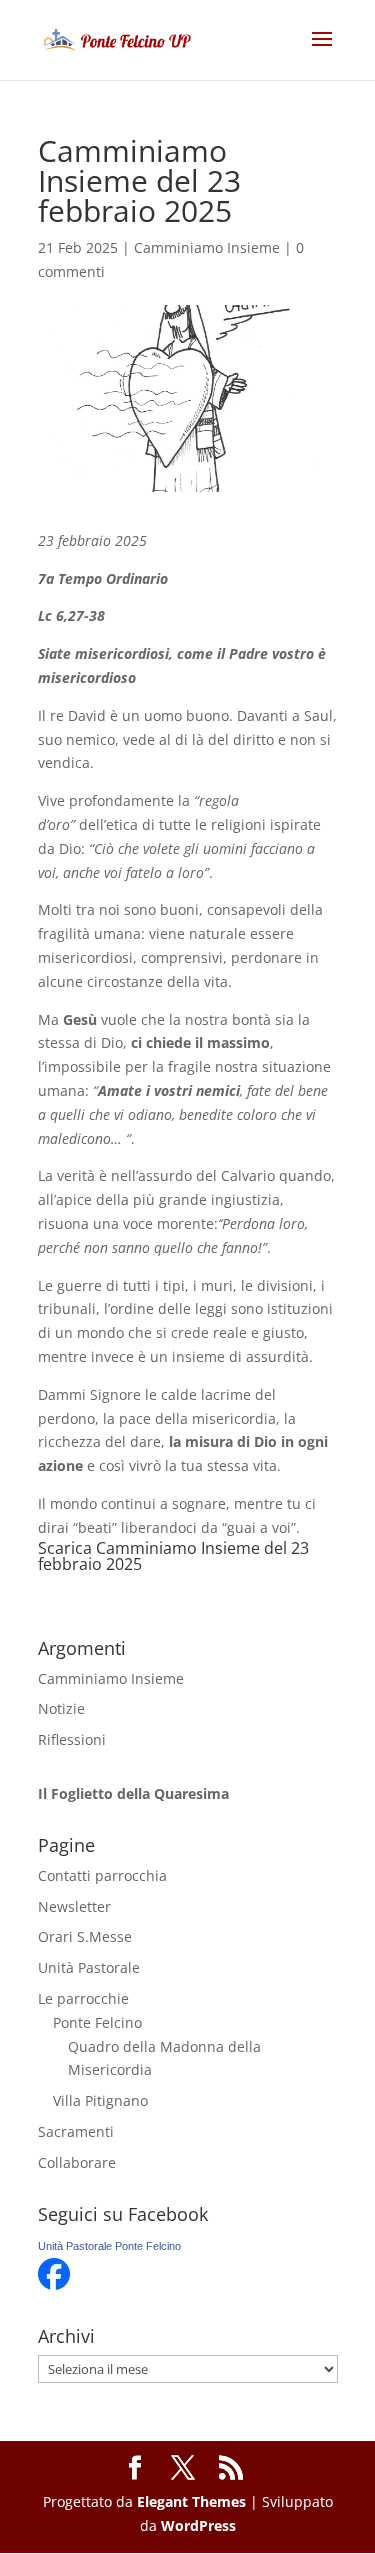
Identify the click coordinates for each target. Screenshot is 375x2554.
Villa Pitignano (100, 2100)
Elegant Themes (191, 2501)
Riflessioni (72, 1739)
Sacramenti (76, 2131)
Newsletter (74, 1906)
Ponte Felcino (97, 2022)
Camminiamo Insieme (207, 247)
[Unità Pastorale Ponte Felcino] (54, 2284)
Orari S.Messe (85, 1936)
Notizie (61, 1708)
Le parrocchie (83, 1998)
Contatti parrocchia (102, 1875)
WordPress (198, 2525)
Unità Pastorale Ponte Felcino (109, 2246)
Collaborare (77, 2162)
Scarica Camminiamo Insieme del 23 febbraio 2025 (173, 1556)
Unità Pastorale (89, 1967)
